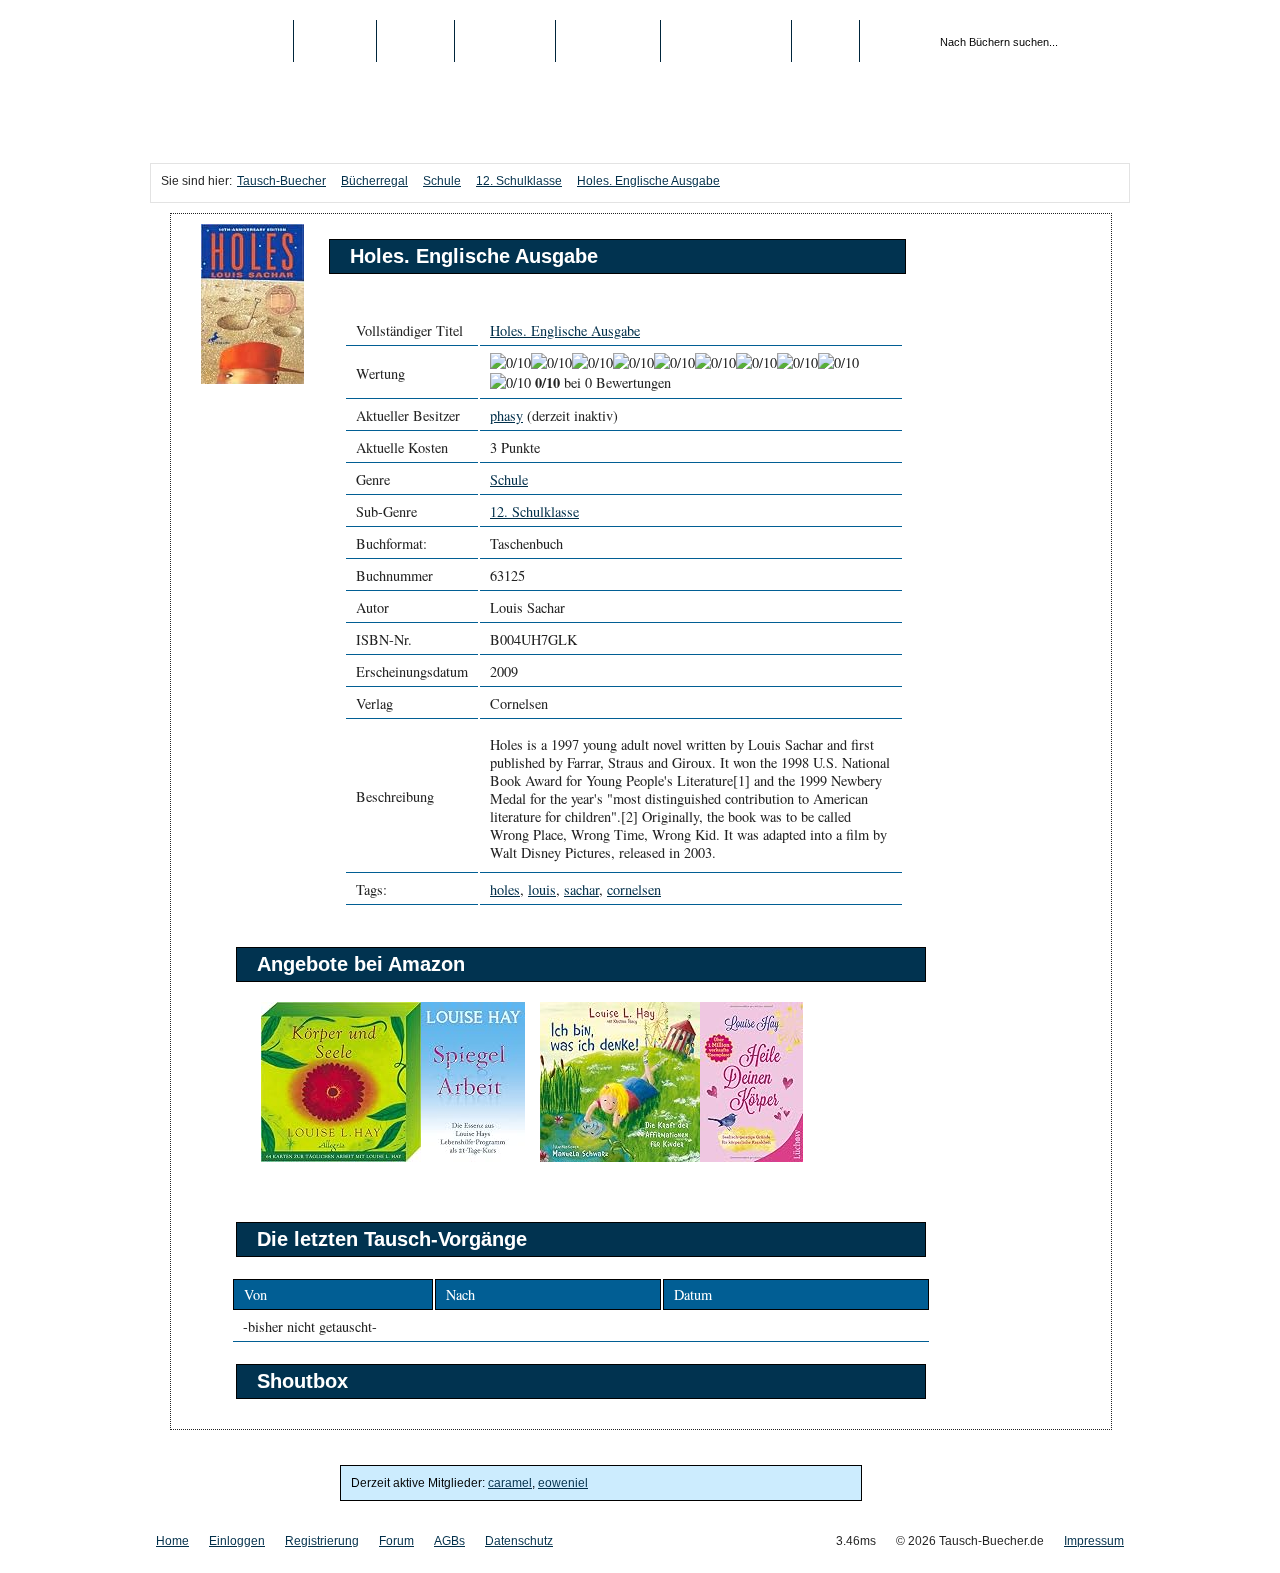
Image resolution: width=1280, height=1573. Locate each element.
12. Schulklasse (519, 181)
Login (825, 41)
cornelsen (634, 889)
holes (505, 889)
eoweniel (563, 1483)
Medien (415, 41)
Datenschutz (519, 1541)
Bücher (335, 41)
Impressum (1094, 1541)
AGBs (449, 1541)
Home (172, 1541)
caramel (510, 1483)
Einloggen (237, 1541)
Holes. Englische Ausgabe (648, 181)
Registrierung (726, 41)
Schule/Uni (608, 41)
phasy (506, 415)
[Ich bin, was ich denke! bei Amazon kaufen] (620, 1158)
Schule (442, 181)
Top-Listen (505, 41)
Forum (396, 1541)
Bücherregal (374, 181)
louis (542, 889)
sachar (581, 889)
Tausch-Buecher (221, 41)
